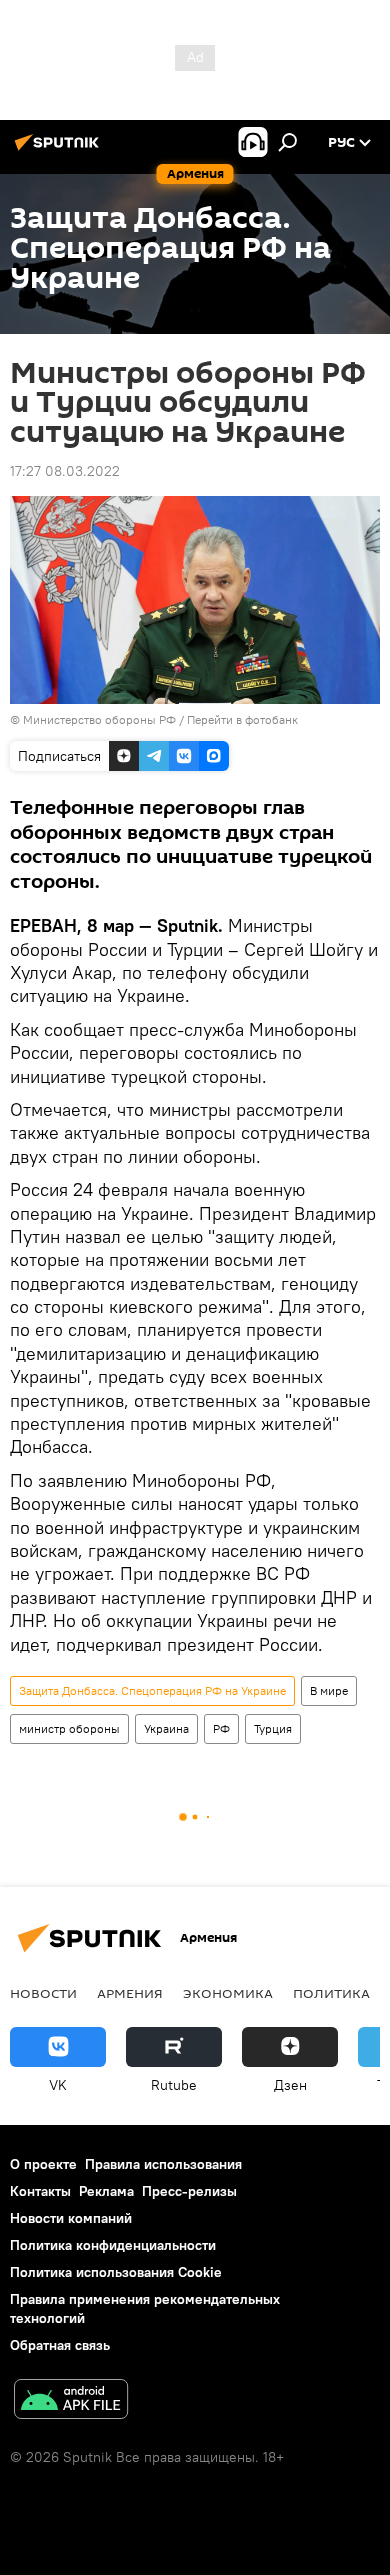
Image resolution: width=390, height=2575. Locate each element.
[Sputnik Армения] (60, 150)
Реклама (106, 2191)
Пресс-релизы (189, 2191)
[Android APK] (71, 2401)
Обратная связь (60, 2345)
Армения (130, 1993)
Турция (273, 1728)
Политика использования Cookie (116, 2272)
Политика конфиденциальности (113, 2245)
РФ (221, 1728)
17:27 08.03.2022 (65, 471)
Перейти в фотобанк (242, 719)
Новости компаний (71, 2218)
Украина (166, 1728)
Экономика (228, 1993)
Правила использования (163, 2164)
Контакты (40, 2191)
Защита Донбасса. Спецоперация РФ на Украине (152, 1690)
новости (43, 1993)
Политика (331, 1993)
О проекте (43, 2164)
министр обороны (69, 1728)
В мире (329, 1690)
